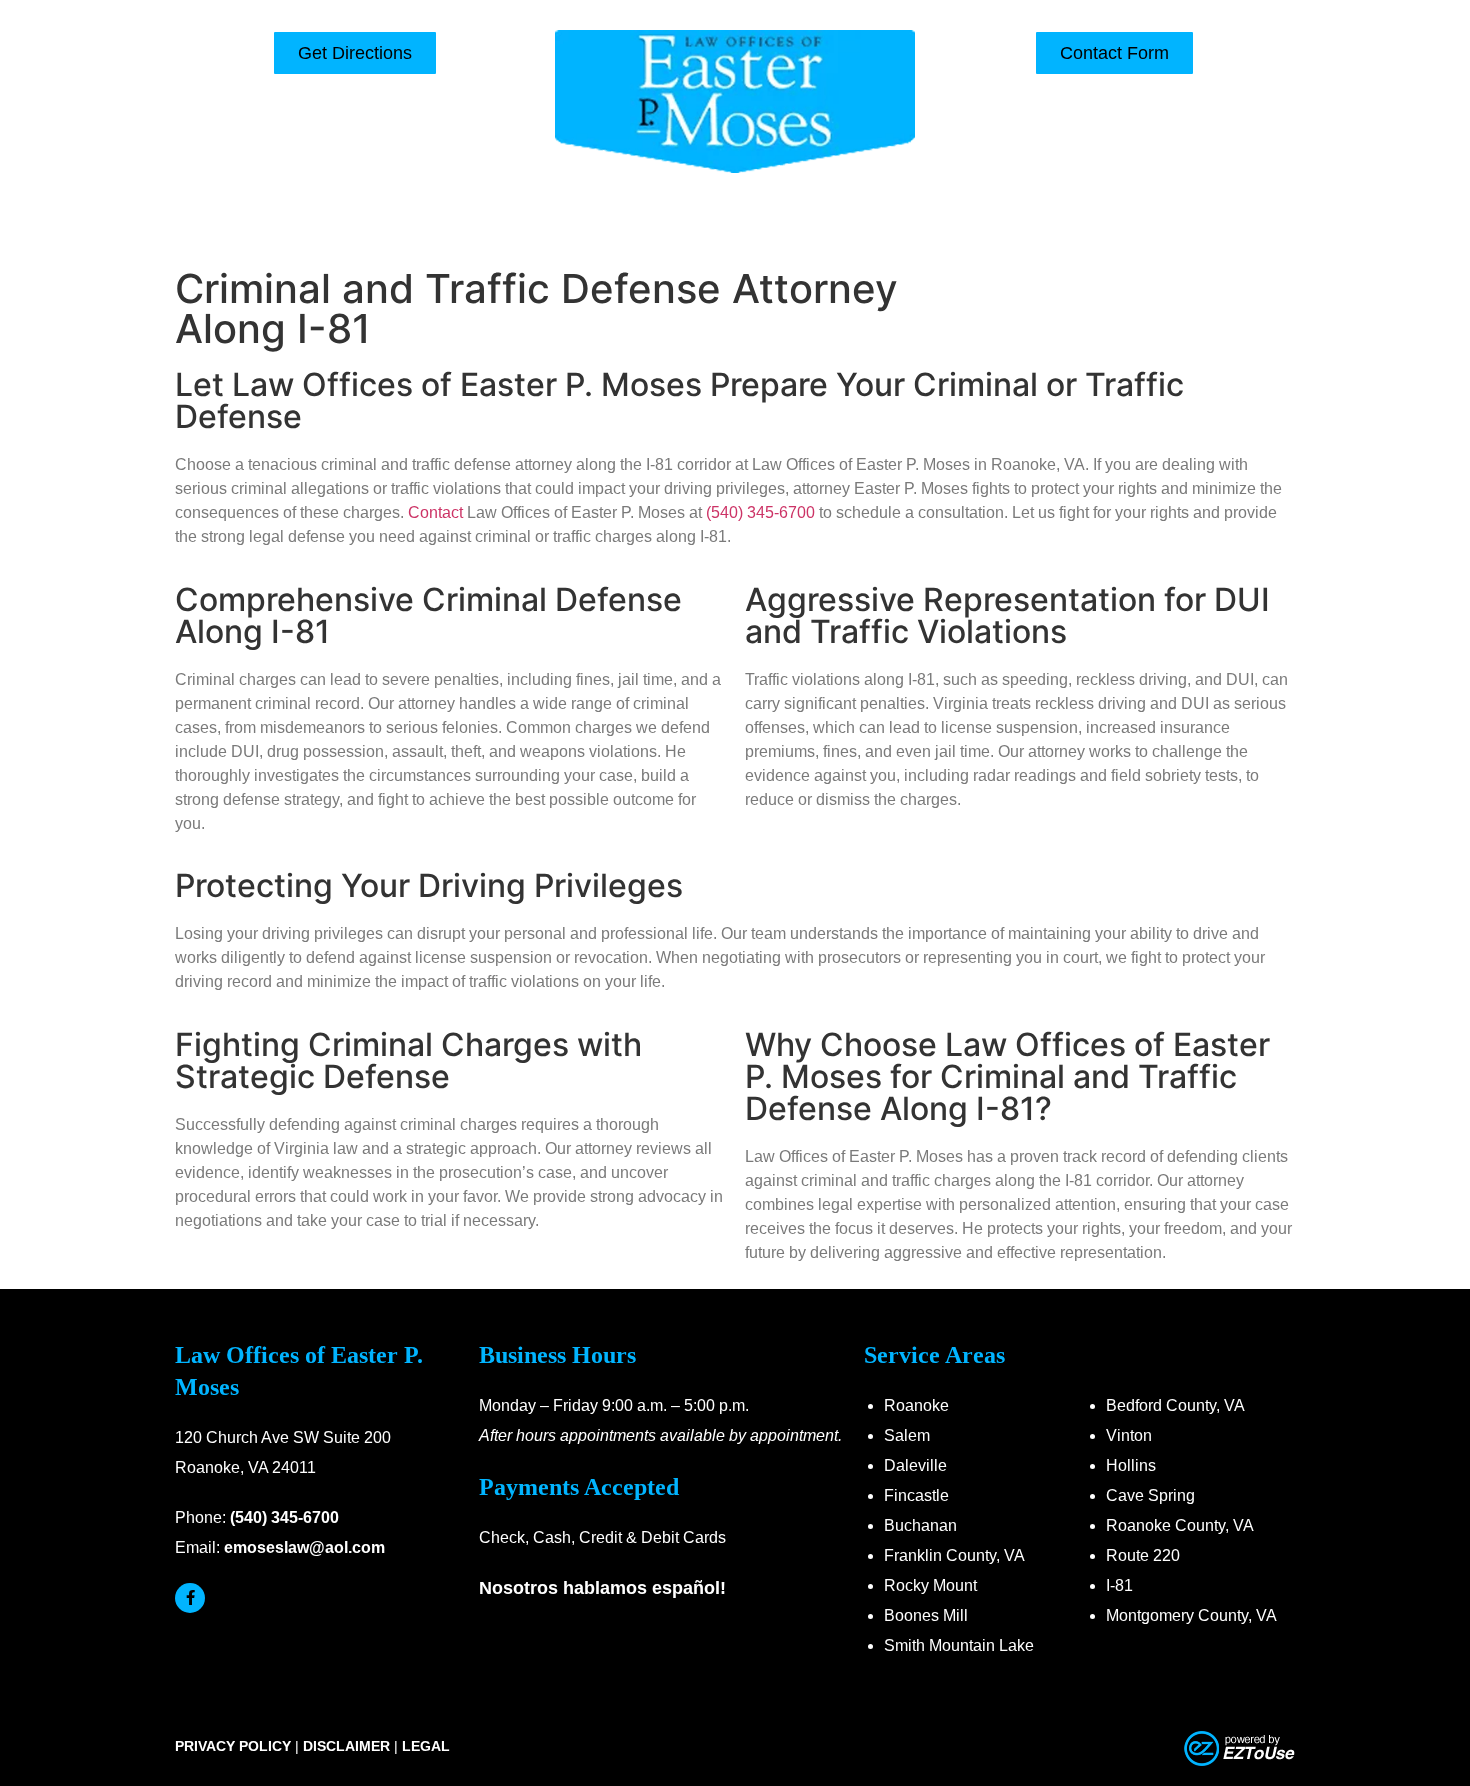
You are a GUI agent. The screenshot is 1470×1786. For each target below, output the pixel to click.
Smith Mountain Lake (959, 1645)
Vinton (1129, 1435)
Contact (435, 512)
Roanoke (916, 1405)
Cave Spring (1150, 1495)
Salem (907, 1435)
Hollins (1131, 1465)
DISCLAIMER (346, 1746)
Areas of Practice (704, 226)
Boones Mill (926, 1615)
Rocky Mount (930, 1585)
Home (379, 226)
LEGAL (426, 1746)
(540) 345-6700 (1114, 111)
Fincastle (916, 1495)
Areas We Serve (899, 226)
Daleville (915, 1465)
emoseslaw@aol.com (304, 1547)
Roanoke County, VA (1180, 1525)
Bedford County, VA (1175, 1405)
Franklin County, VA (954, 1555)
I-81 (1119, 1585)
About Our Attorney (519, 226)
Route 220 (1143, 1555)
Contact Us (1070, 226)
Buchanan (920, 1525)
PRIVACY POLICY (233, 1746)
